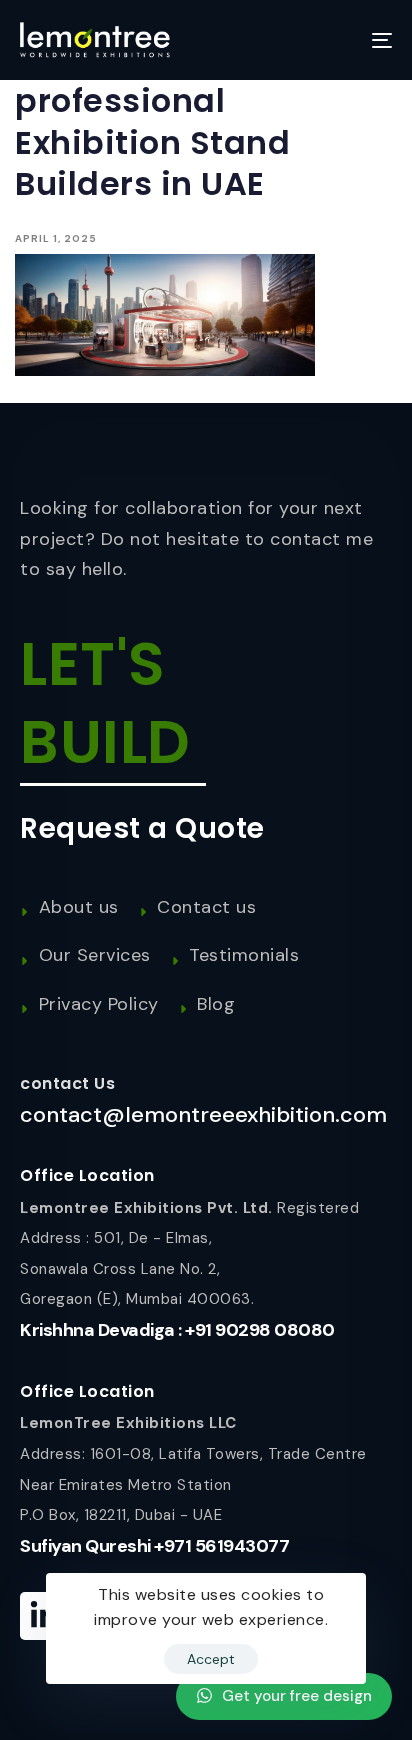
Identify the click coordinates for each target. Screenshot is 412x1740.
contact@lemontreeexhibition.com (203, 1114)
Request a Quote (142, 828)
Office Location (87, 1175)
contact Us (67, 1083)
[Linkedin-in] (44, 1616)
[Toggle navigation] (330, 40)
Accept (211, 1659)
